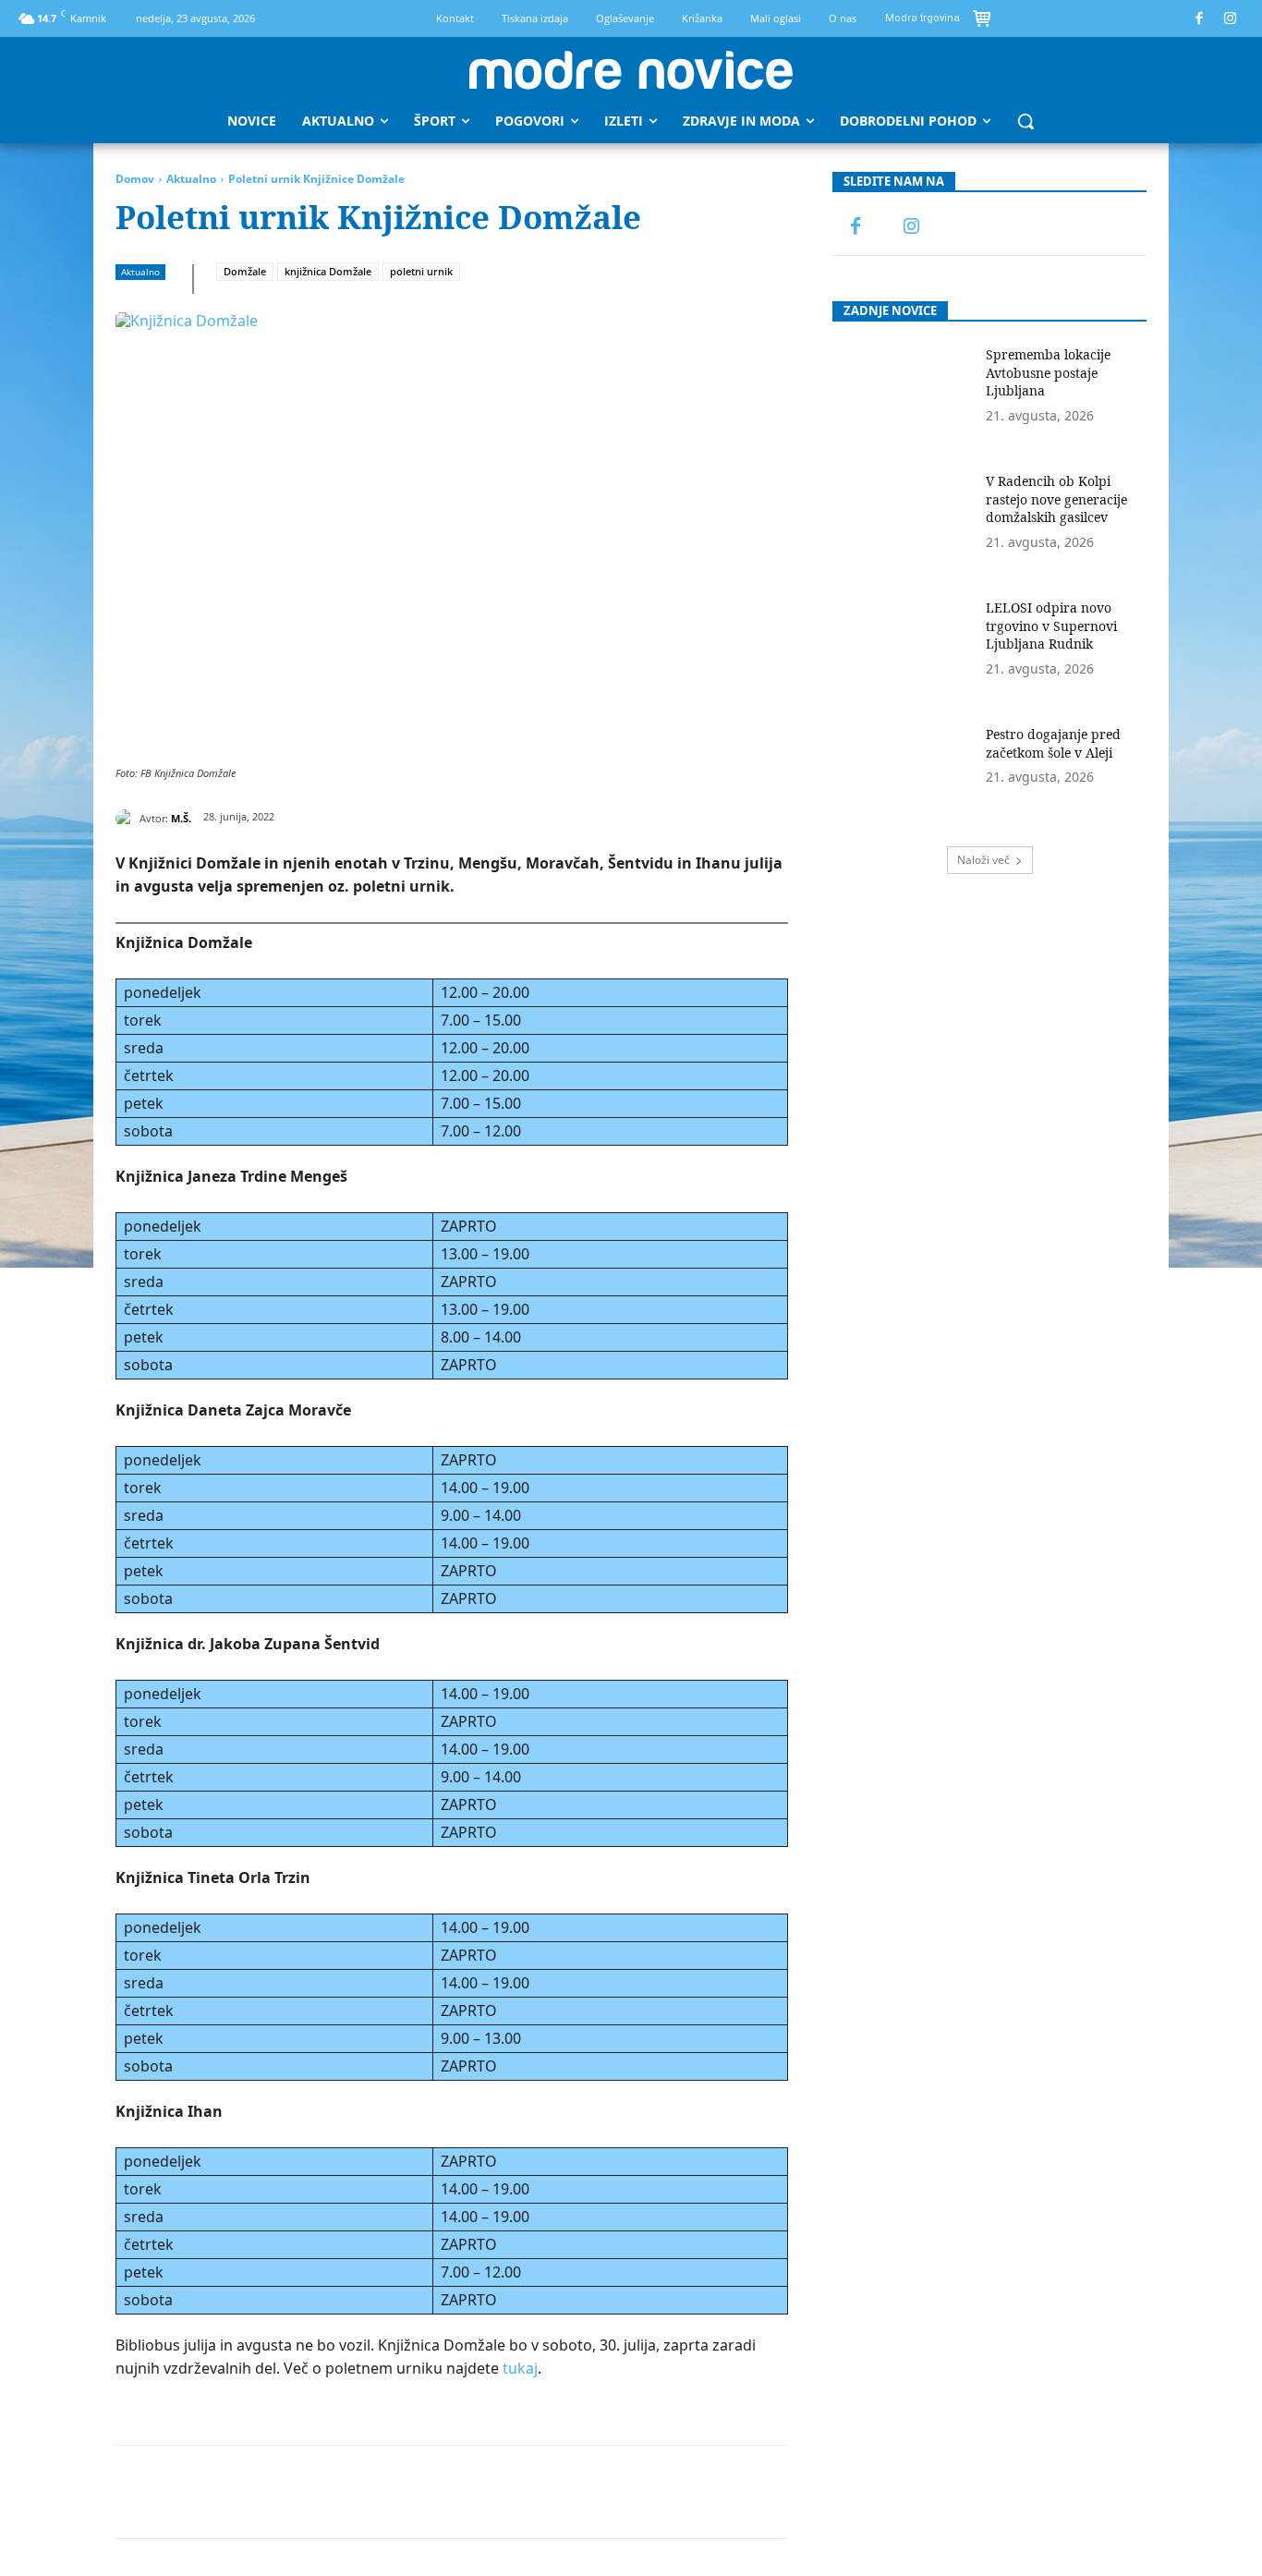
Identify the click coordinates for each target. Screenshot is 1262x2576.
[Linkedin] (403, 2492)
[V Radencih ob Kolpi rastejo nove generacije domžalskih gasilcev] (903, 522)
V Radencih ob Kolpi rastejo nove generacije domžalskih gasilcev (1056, 499)
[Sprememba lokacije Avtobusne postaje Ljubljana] (903, 395)
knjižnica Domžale (328, 271)
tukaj (520, 2368)
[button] (1025, 121)
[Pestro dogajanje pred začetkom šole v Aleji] (903, 775)
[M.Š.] (127, 819)
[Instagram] (1231, 19)
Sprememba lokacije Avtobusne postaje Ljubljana (1048, 372)
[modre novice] (631, 70)
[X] (275, 2492)
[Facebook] (1200, 19)
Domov (135, 179)
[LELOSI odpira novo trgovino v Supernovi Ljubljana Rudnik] (903, 648)
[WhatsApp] (360, 2492)
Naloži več (983, 860)
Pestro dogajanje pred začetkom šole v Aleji (1053, 743)
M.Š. (181, 818)
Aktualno (191, 179)
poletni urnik (421, 271)
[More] (574, 2492)
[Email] (445, 2492)
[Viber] (530, 2492)
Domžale (245, 271)
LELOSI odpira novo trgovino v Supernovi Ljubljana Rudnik (1051, 626)
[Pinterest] (318, 2492)
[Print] (488, 2492)
